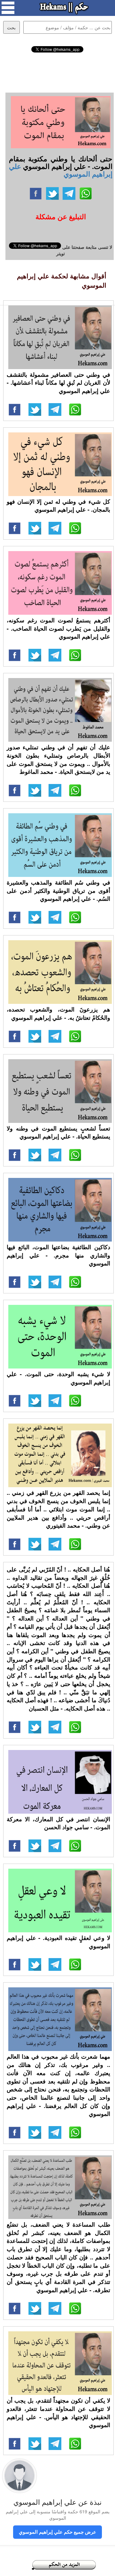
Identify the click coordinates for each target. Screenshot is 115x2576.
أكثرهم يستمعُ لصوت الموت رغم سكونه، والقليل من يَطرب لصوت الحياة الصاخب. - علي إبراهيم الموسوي (58, 628)
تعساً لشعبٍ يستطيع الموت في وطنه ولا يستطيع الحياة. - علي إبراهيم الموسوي (58, 1132)
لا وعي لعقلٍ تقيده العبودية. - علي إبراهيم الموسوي (58, 1942)
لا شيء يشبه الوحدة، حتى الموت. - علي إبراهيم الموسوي (58, 1378)
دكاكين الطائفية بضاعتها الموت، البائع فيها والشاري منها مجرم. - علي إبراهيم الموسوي (58, 1255)
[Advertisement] (58, 72)
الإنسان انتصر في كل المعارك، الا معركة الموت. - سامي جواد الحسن (58, 1823)
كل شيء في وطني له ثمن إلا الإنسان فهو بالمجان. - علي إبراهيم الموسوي (58, 506)
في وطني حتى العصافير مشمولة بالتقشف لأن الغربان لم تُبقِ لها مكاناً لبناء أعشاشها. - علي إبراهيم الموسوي (58, 383)
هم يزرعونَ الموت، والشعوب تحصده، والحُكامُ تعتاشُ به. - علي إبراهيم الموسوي (58, 1013)
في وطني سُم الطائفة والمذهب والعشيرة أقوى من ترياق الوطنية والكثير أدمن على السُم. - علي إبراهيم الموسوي (58, 890)
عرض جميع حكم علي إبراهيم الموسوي (57, 2532)
